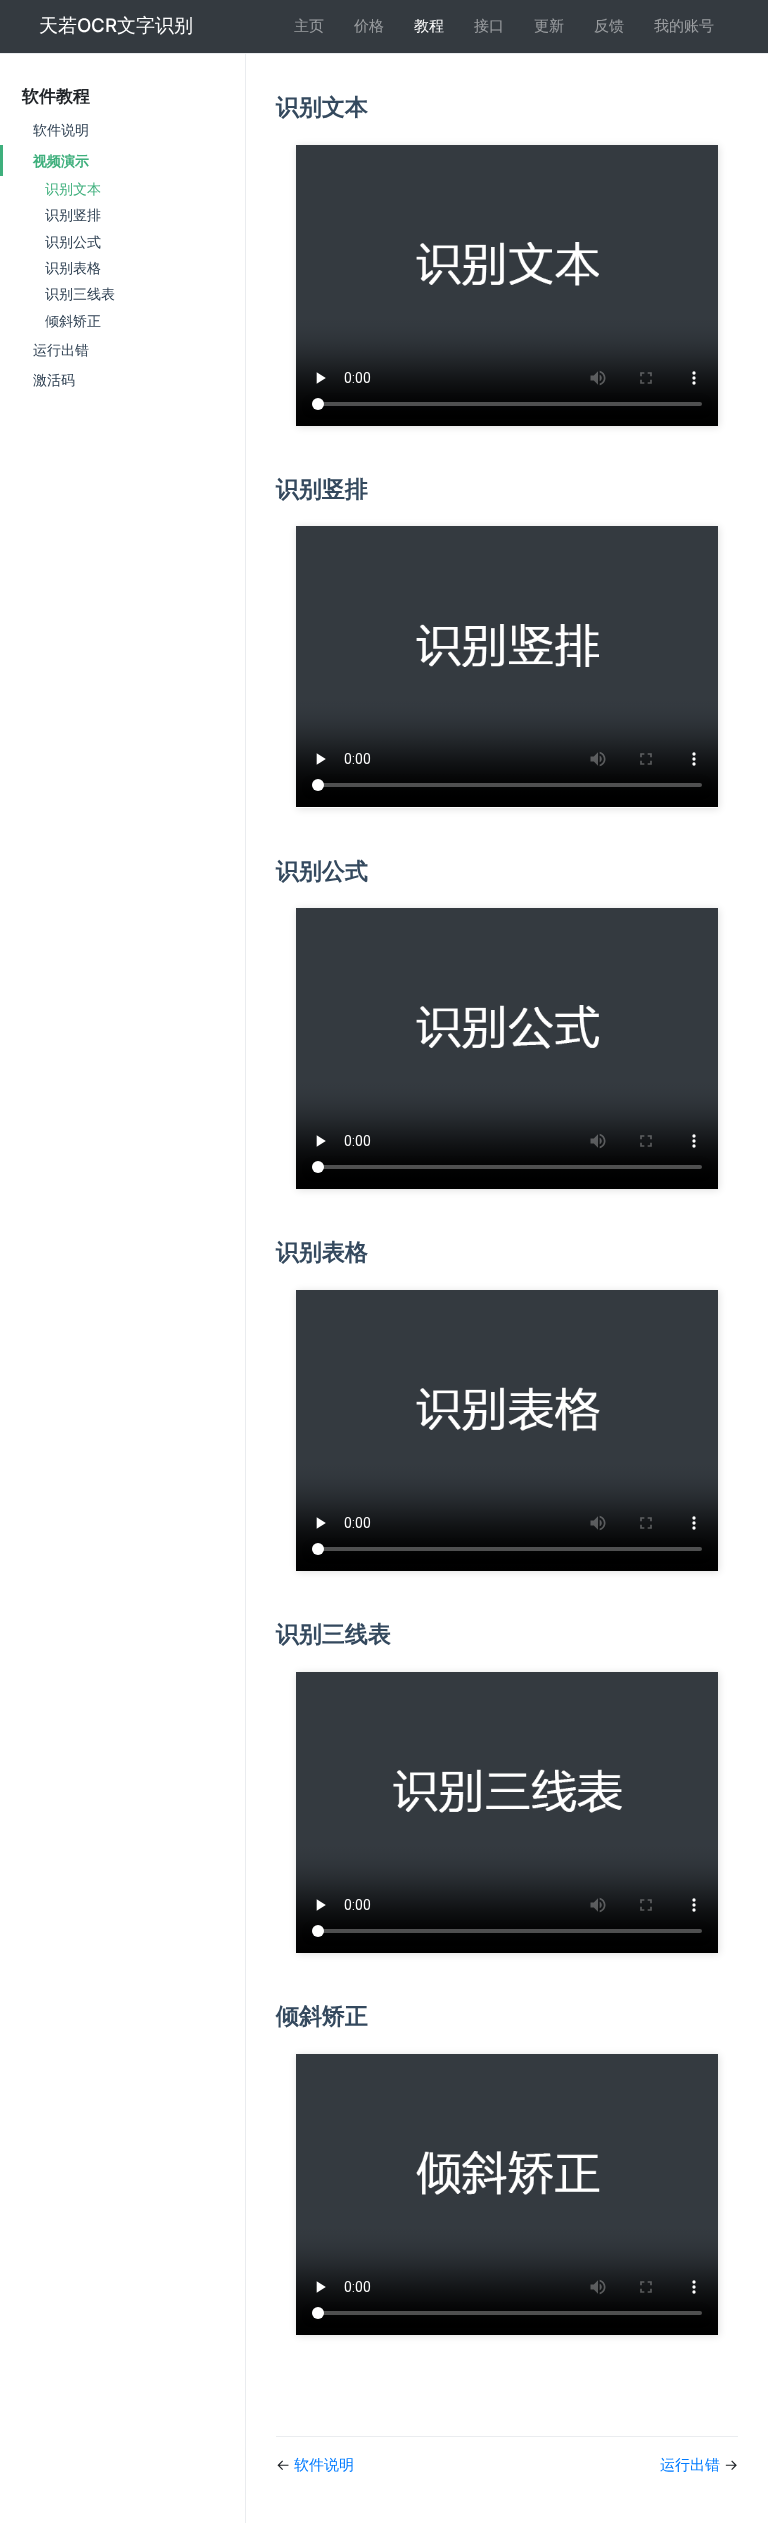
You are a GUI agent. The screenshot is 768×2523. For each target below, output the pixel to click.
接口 (489, 25)
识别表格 (73, 268)
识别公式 (73, 242)
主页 (309, 25)
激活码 (54, 379)
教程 (429, 25)
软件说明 (61, 129)
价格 (369, 25)
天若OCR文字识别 (116, 25)
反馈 (609, 25)
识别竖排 (73, 215)
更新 (549, 25)
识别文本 (73, 189)
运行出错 (61, 349)
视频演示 (61, 160)
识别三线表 (80, 294)
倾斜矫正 (73, 321)
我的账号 (684, 25)
